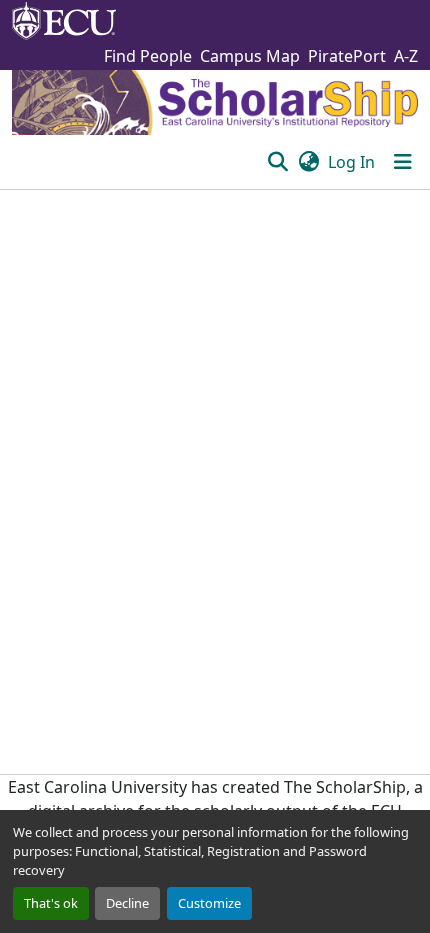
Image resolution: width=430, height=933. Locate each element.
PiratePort (347, 56)
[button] (277, 162)
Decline (127, 903)
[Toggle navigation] (403, 162)
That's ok (51, 903)
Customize (209, 903)
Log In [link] (351, 162)
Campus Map (250, 56)
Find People (148, 56)
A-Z (406, 56)
